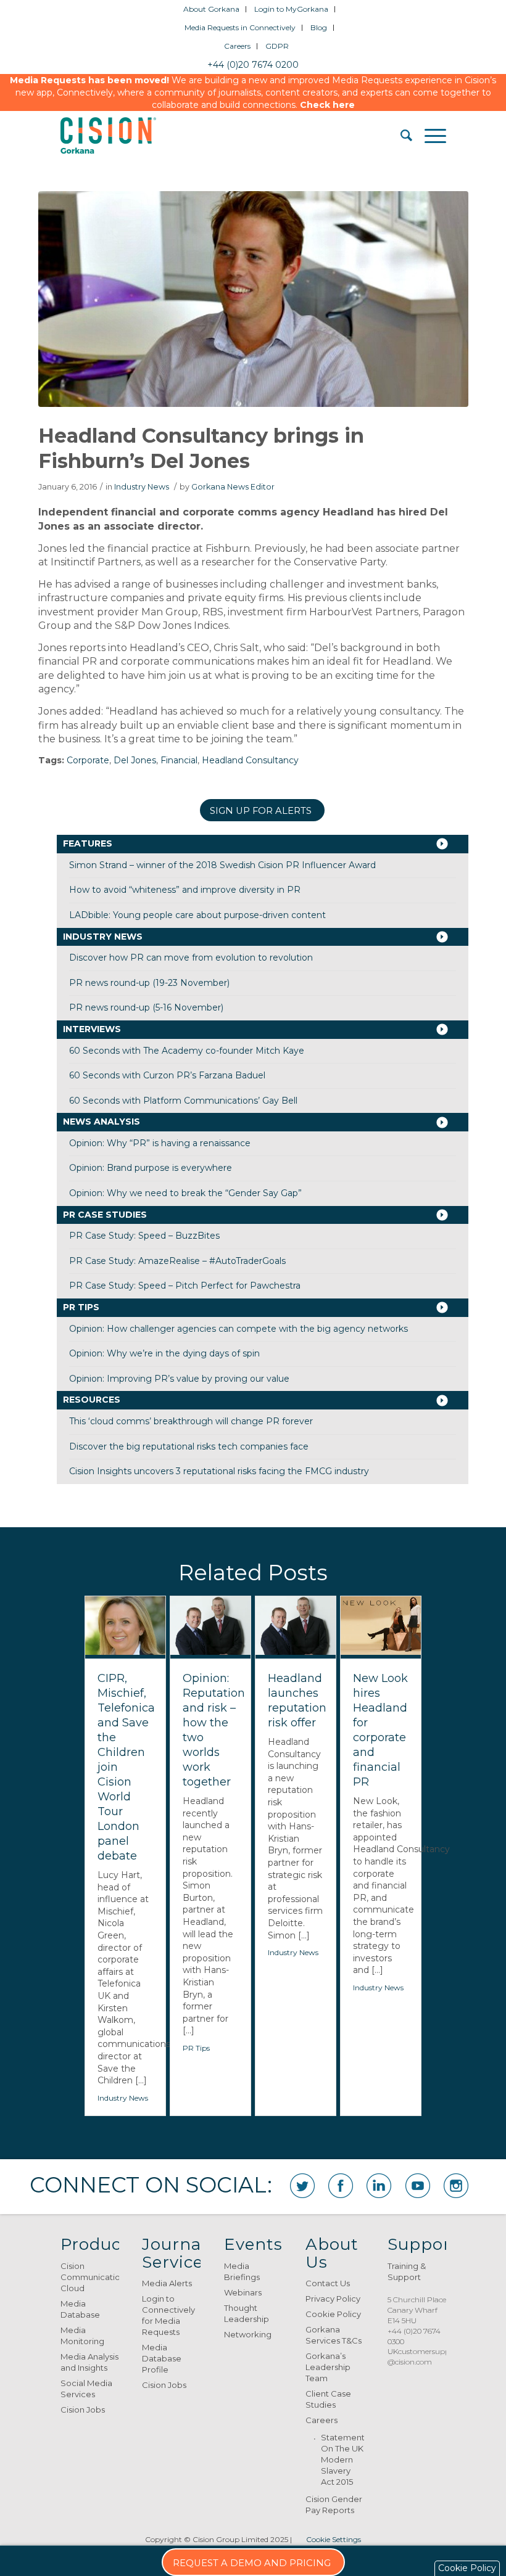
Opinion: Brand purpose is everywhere (151, 1168)
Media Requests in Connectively (240, 27)
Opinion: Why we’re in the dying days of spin (164, 1353)
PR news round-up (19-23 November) (149, 983)
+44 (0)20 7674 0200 (253, 65)
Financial (179, 760)
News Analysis (102, 1122)
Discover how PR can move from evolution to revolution (191, 958)
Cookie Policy (333, 2314)
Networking (248, 2334)
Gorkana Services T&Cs (334, 2335)
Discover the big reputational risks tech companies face (189, 1446)
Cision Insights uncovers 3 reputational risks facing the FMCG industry (219, 1471)
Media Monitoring (82, 2336)
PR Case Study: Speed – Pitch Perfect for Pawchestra (185, 1286)
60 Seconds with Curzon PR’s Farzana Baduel (167, 1075)
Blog (319, 27)
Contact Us (328, 2283)
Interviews (92, 1029)
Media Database (80, 2309)
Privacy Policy (333, 2299)
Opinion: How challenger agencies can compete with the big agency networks (238, 1329)
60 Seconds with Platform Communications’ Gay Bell (183, 1101)
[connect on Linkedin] (379, 2186)
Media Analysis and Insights (89, 2362)
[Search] (400, 136)
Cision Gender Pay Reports (334, 2504)
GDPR (277, 46)
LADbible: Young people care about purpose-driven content (197, 915)
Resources (92, 1400)
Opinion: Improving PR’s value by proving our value (179, 1379)
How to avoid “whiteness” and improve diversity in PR (185, 890)
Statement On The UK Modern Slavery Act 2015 (342, 2459)
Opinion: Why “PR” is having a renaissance (160, 1143)
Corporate (88, 760)
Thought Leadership (247, 2313)
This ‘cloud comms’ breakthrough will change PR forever (191, 1421)
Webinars (243, 2292)
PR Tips (81, 1307)
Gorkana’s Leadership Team (328, 2367)
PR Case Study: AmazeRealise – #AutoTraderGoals (177, 1261)
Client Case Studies (328, 2399)
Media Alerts (167, 2283)
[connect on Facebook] (341, 2186)
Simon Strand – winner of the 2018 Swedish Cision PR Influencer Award (222, 865)
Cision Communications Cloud (90, 2277)
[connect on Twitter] (302, 2186)
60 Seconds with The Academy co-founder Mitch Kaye (187, 1051)
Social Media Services (86, 2389)
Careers (237, 46)
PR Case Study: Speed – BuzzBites (144, 1236)
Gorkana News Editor (233, 487)
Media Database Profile (162, 2358)
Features (88, 843)
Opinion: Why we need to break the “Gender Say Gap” (185, 1193)
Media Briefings (242, 2271)
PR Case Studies (105, 1215)
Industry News (142, 487)
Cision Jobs (83, 2410)
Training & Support (407, 2271)
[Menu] (429, 136)
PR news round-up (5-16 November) (146, 1007)
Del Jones (135, 760)
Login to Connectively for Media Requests (168, 2315)
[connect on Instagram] (456, 2186)
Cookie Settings (334, 2539)
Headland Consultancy (250, 760)
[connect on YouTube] (418, 2186)
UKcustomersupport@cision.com (424, 2357)
